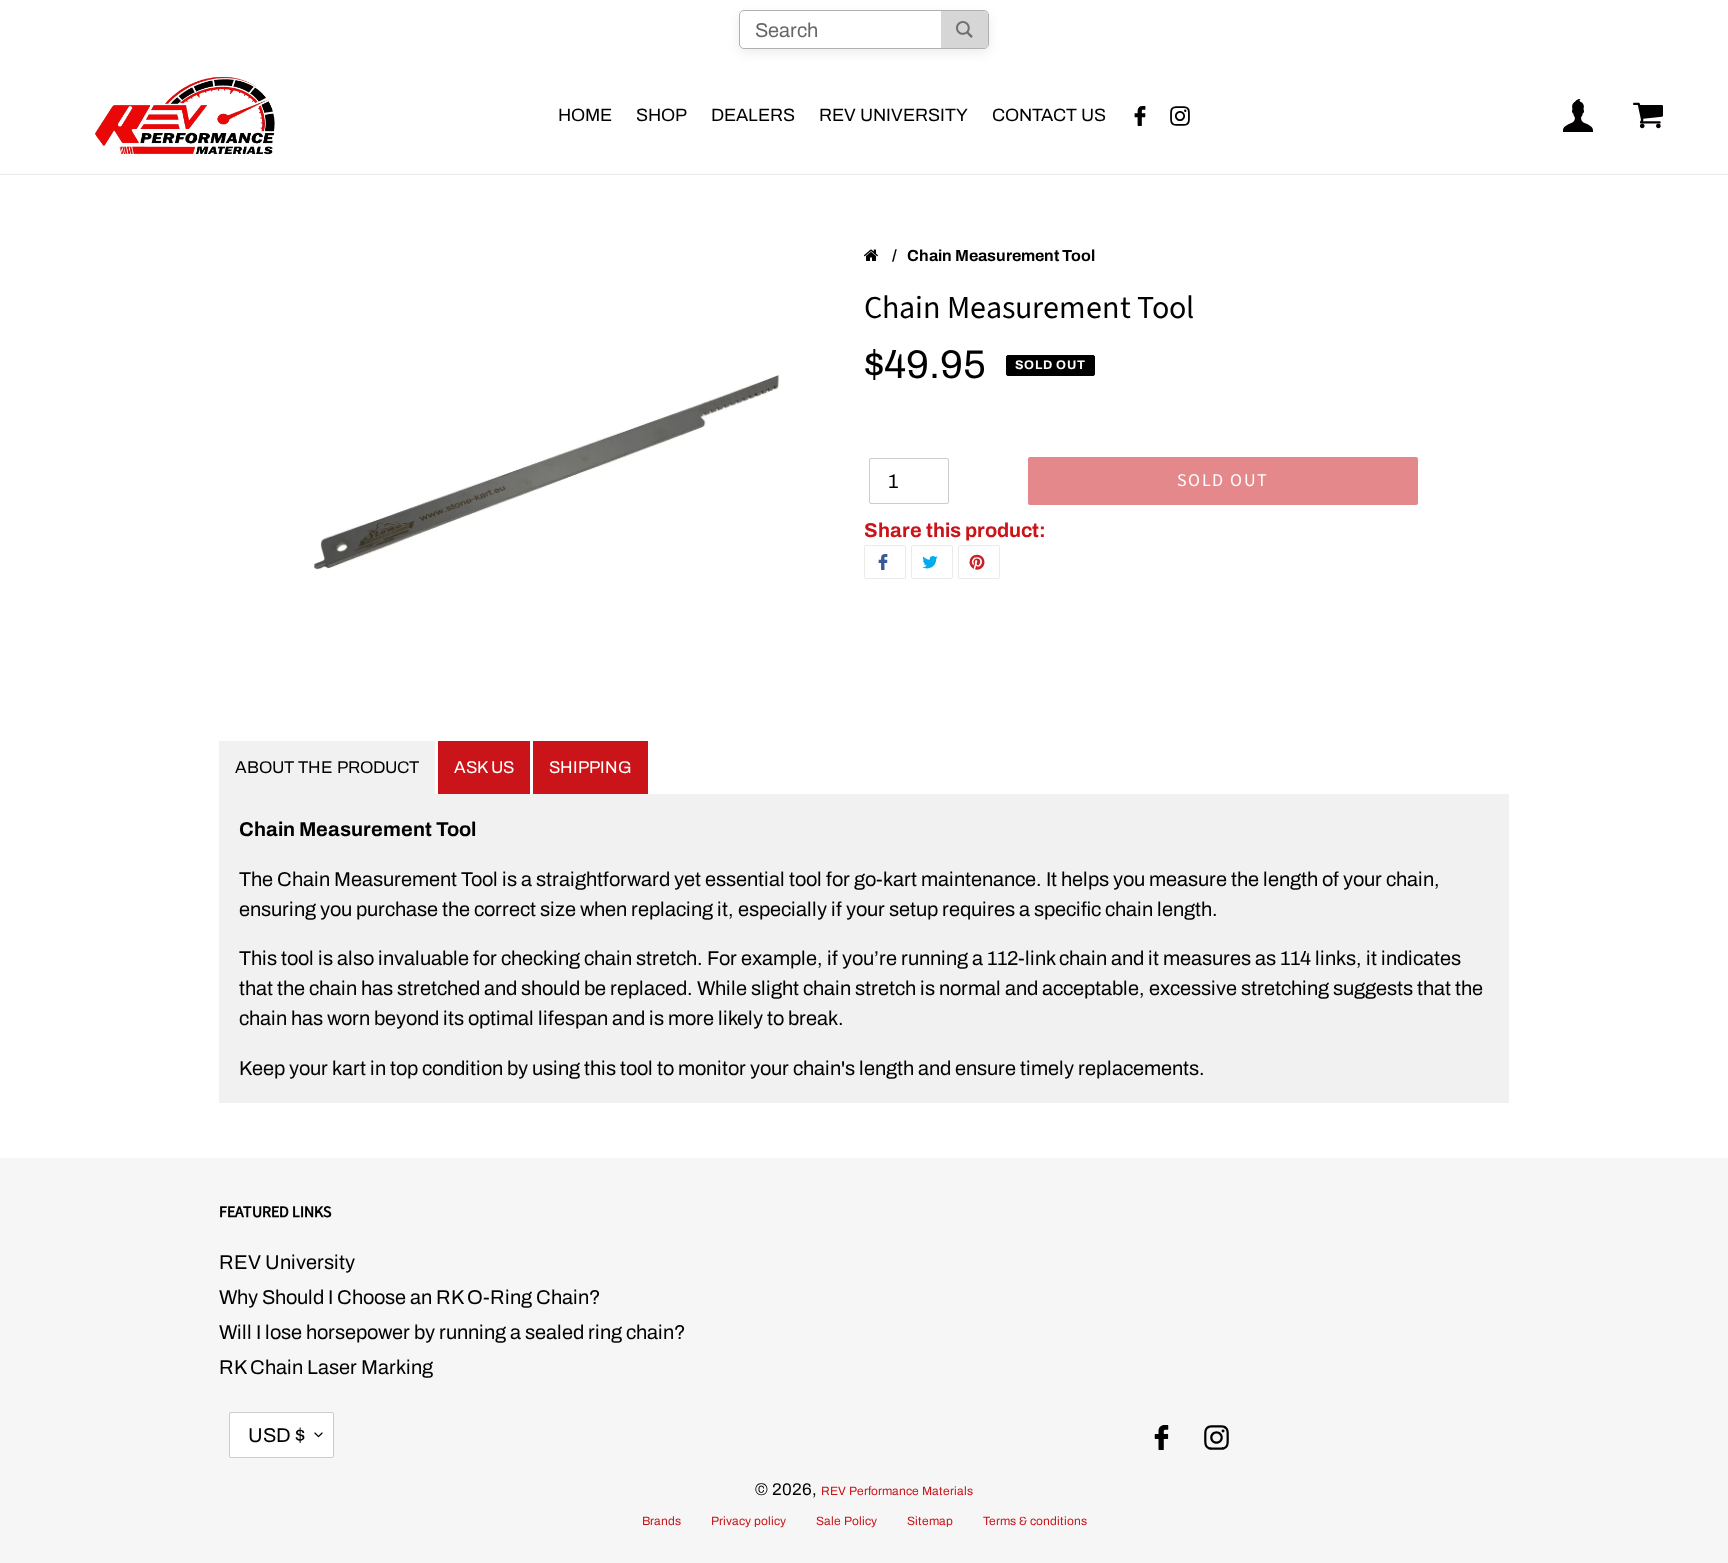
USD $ (276, 1435)
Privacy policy (748, 1521)
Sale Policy (846, 1521)
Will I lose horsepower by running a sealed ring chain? (452, 1332)
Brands (661, 1521)
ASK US (484, 767)
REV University (287, 1262)
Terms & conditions (1035, 1521)
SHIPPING (590, 767)
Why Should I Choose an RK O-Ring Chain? (410, 1297)
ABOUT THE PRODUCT (327, 767)
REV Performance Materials (897, 1491)
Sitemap (930, 1521)
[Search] (964, 29)
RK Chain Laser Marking (326, 1367)
